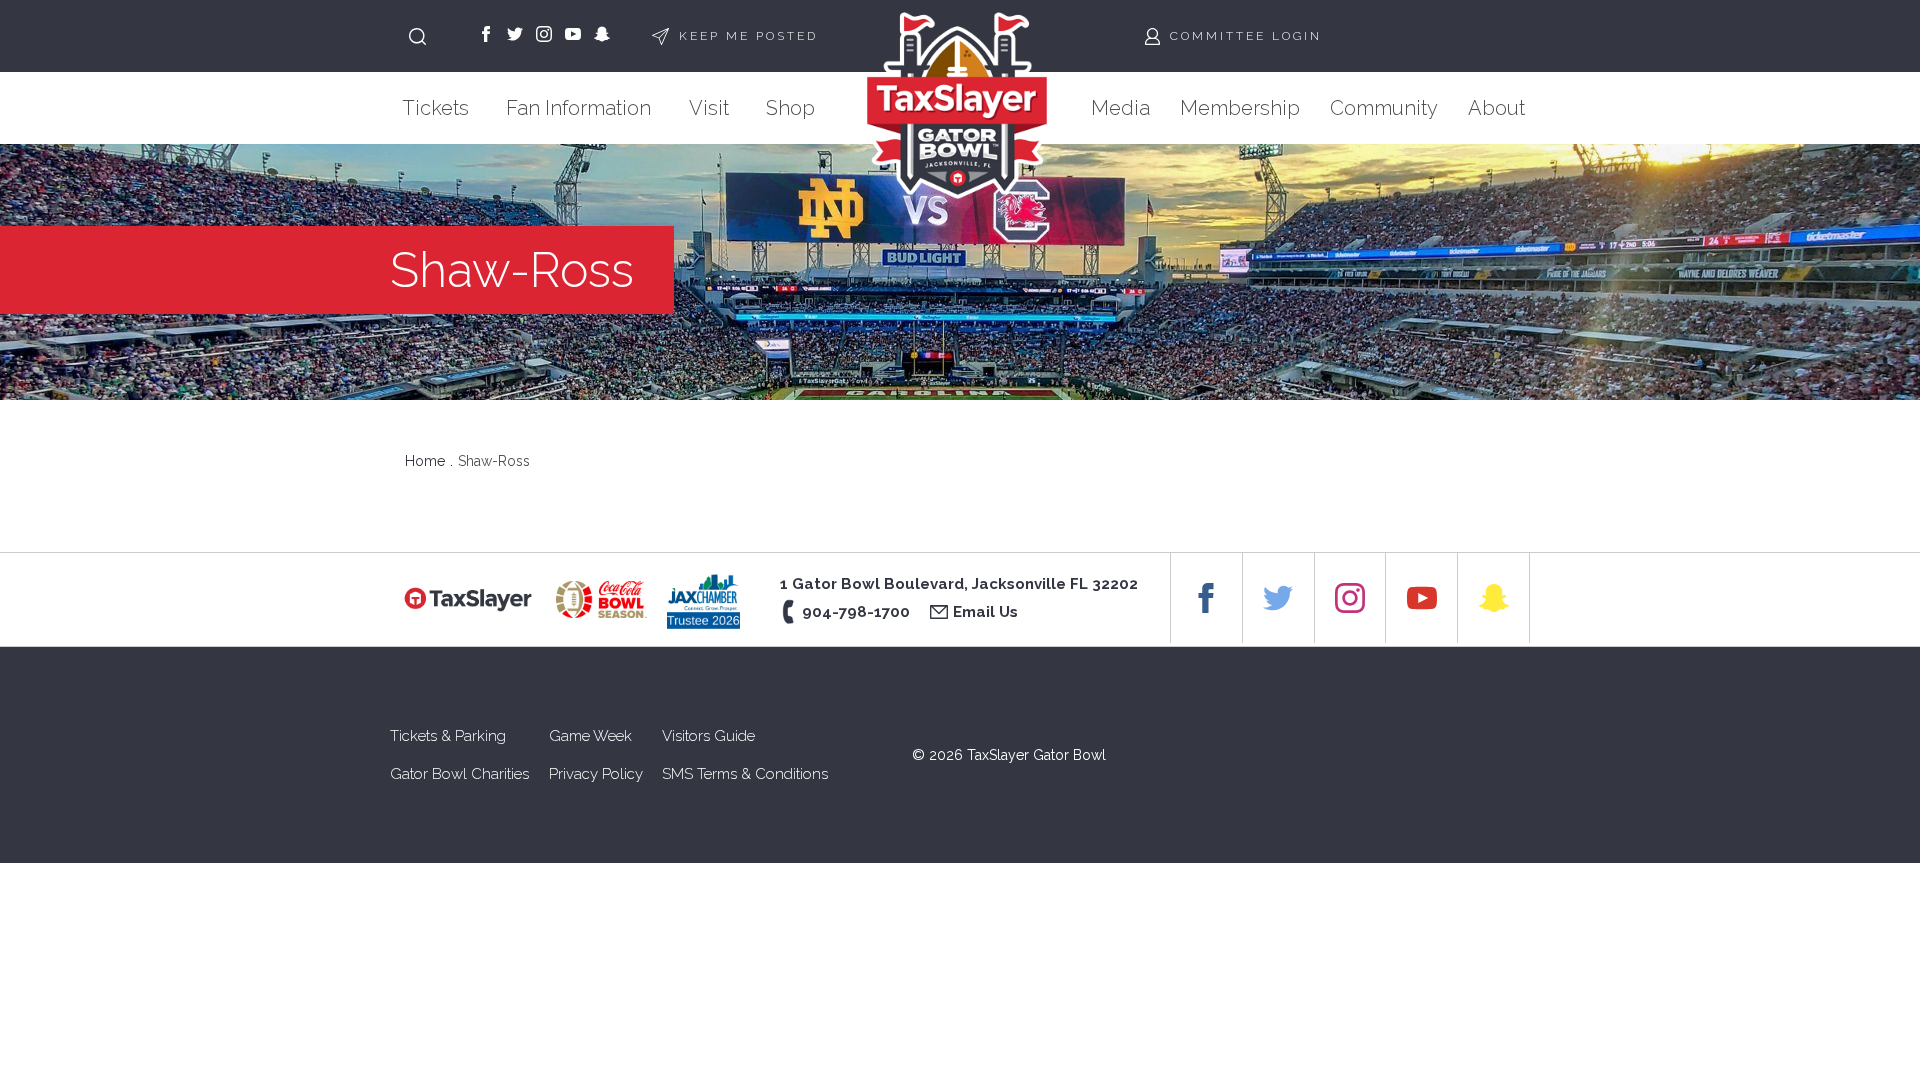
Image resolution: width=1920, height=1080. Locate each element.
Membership (1240, 108)
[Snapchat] (602, 36)
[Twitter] (515, 36)
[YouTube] (573, 36)
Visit (709, 108)
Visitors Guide (708, 736)
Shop (790, 108)
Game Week (590, 736)
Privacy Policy (596, 774)
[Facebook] (486, 36)
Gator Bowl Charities (459, 774)
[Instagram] (544, 36)
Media (1120, 108)
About (1496, 108)
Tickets (435, 108)
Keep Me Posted (748, 36)
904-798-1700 (856, 612)
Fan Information (578, 108)
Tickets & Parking (448, 736)
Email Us (985, 612)
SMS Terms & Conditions (745, 774)
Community (1384, 108)
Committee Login (1246, 36)
